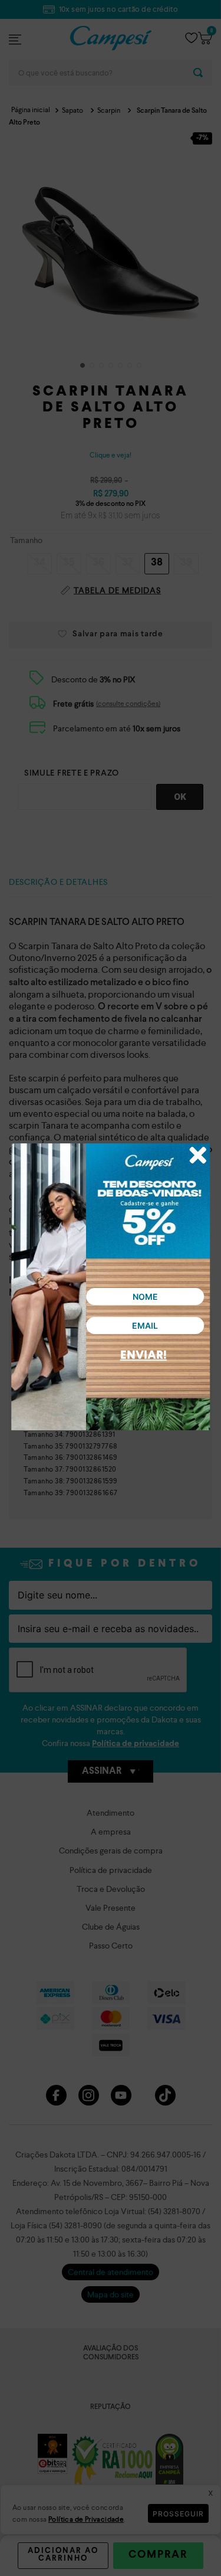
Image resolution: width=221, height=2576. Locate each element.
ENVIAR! (144, 1356)
